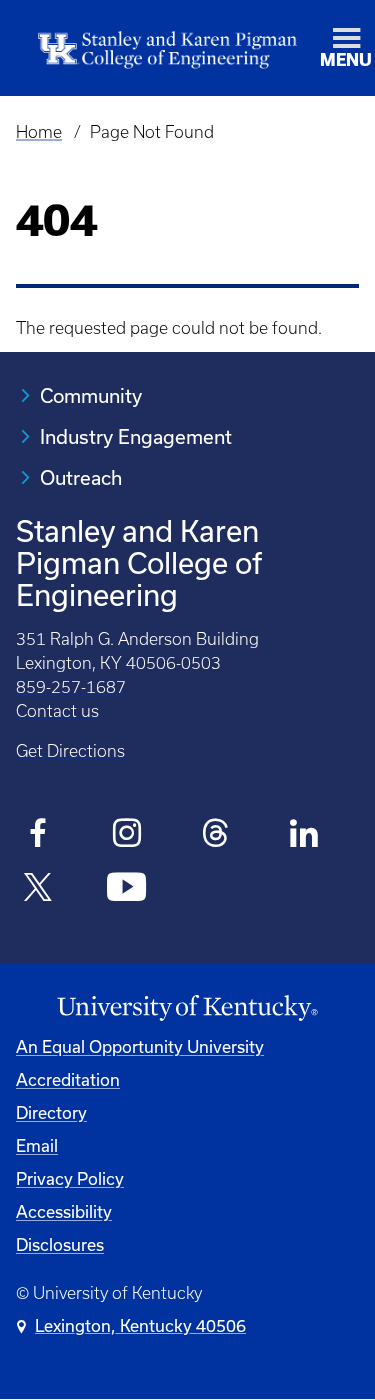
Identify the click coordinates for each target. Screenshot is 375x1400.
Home (39, 132)
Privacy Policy (70, 1178)
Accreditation (68, 1079)
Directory (51, 1112)
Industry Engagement (136, 436)
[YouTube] (127, 890)
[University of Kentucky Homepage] (187, 1008)
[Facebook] (38, 836)
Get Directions (70, 751)
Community (91, 395)
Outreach (81, 477)
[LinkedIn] (304, 836)
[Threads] (215, 836)
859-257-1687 (71, 687)
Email (37, 1145)
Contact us (57, 711)
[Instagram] (127, 836)
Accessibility (64, 1211)
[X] (38, 890)
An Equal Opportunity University (140, 1046)
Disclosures (60, 1244)
